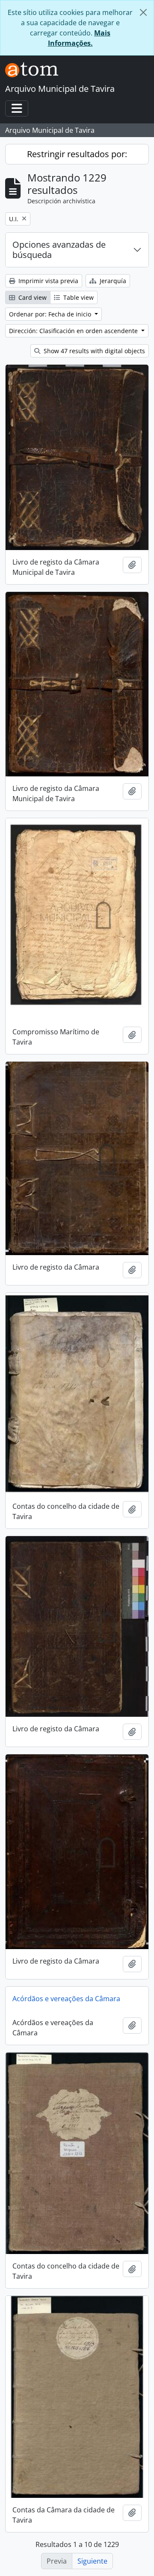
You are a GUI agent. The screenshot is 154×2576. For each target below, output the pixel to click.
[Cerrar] (143, 12)
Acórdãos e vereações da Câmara (66, 1999)
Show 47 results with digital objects (93, 351)
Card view (32, 297)
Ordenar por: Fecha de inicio (51, 314)
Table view (78, 297)
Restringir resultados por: (77, 154)
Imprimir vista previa (47, 281)
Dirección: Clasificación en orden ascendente (74, 331)
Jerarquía (112, 281)
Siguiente (92, 2561)
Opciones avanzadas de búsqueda (59, 250)
